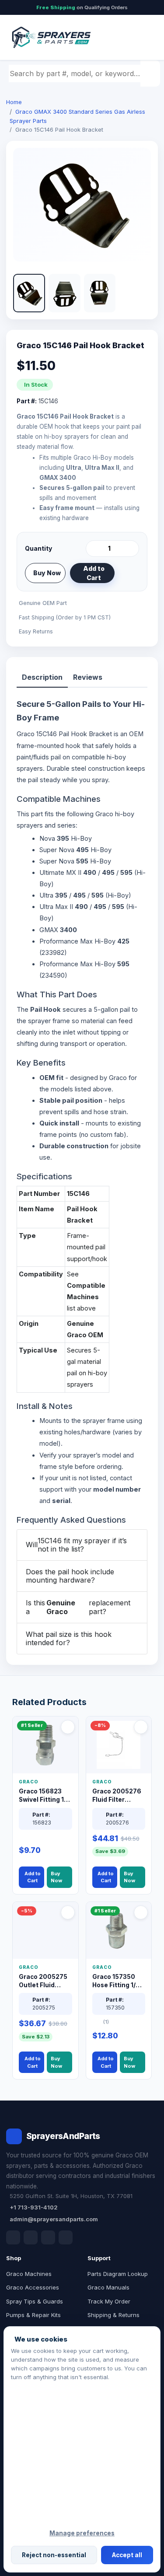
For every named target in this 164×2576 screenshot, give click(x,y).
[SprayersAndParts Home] (51, 37)
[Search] (151, 73)
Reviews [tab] (88, 677)
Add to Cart (94, 573)
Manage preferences (82, 2533)
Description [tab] (42, 677)
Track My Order (109, 2301)
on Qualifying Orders (82, 7)
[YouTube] (66, 2237)
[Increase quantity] (131, 549)
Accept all (127, 2555)
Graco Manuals (108, 2287)
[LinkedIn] (31, 2237)
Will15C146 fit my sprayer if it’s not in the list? (76, 1545)
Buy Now (47, 573)
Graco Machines (29, 2274)
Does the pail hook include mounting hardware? (70, 1576)
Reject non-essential (54, 2555)
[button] (29, 293)
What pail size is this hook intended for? (69, 1638)
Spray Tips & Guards (35, 2301)
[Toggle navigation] (142, 38)
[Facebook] (13, 2237)
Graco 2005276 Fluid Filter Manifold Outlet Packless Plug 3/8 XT (117, 1796)
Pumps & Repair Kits (33, 2315)
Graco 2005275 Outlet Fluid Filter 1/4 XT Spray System (43, 1981)
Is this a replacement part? (78, 1607)
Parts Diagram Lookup (118, 2274)
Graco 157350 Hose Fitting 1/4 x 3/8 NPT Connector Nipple (119, 1981)
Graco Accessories (33, 2287)
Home (14, 102)
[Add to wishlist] (129, 573)
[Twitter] (48, 2237)
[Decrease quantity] (94, 549)
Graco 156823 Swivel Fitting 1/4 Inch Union (44, 1796)
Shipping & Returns (113, 2315)
